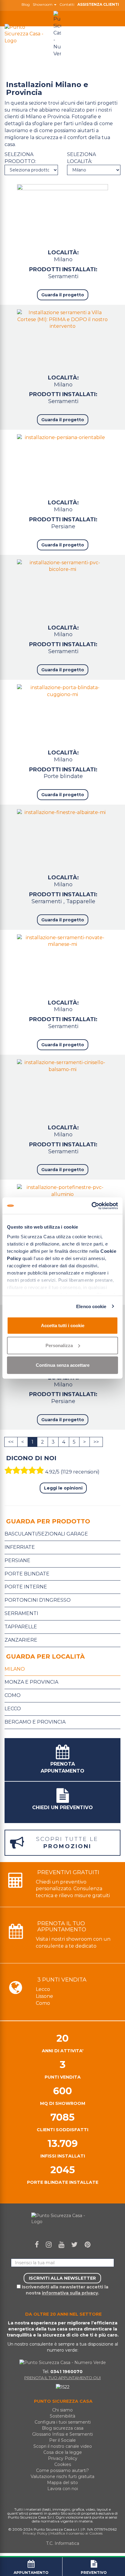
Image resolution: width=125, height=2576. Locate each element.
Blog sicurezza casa (63, 2428)
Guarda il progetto (63, 295)
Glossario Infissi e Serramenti (62, 2434)
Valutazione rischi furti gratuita (62, 2477)
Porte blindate (63, 776)
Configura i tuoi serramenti (63, 2422)
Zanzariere (21, 1640)
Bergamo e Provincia (35, 1722)
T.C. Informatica (63, 2543)
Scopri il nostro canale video (63, 2446)
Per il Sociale (62, 2440)
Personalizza (59, 1345)
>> (96, 1442)
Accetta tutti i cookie (63, 1325)
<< (11, 1442)
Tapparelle (81, 901)
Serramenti (63, 276)
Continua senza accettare (63, 1365)
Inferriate (20, 1547)
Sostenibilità (62, 2416)
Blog (26, 5)
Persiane (63, 526)
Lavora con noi (63, 2489)
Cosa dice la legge (63, 2452)
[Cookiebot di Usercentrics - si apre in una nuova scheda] (91, 1206)
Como (13, 1695)
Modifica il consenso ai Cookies (76, 2533)
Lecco (13, 1709)
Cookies (63, 2464)
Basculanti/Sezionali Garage (46, 1534)
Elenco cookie (91, 1306)
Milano (15, 1669)
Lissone (44, 1996)
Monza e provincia (31, 1682)
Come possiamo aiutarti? (62, 2470)
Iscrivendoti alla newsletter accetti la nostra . (64, 2290)
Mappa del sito (62, 2483)
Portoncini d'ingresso (38, 1600)
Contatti (67, 5)
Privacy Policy (63, 2458)
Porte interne (26, 1587)
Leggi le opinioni (63, 1488)
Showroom (43, 5)
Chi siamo (62, 2410)
